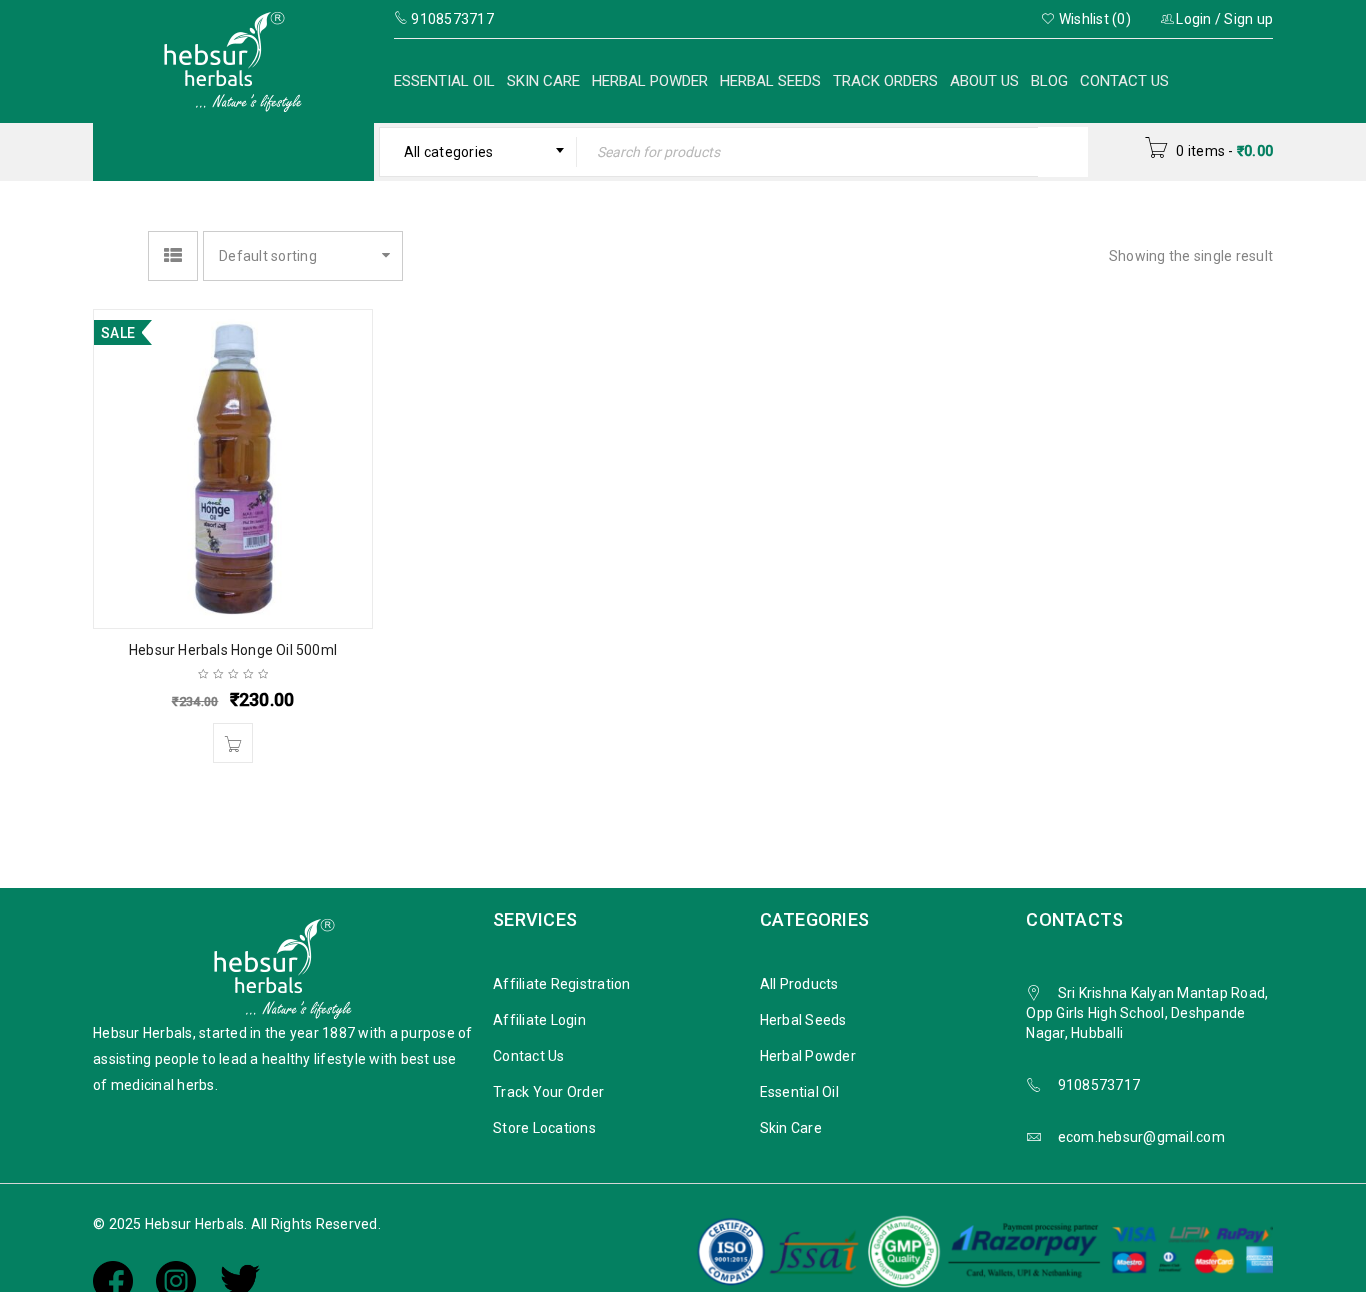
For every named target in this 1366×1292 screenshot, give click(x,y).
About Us (984, 81)
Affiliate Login (539, 1020)
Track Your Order (548, 1092)
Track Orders (885, 81)
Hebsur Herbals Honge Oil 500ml (233, 650)
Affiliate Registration (562, 984)
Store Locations (544, 1128)
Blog (1049, 81)
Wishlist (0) (1093, 19)
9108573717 (1099, 1085)
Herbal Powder (650, 81)
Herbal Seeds (770, 81)
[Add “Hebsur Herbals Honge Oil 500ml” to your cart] (233, 743)
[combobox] (478, 152)
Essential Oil (444, 81)
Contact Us (1124, 81)
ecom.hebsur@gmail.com (1141, 1137)
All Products (799, 984)
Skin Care (543, 81)
